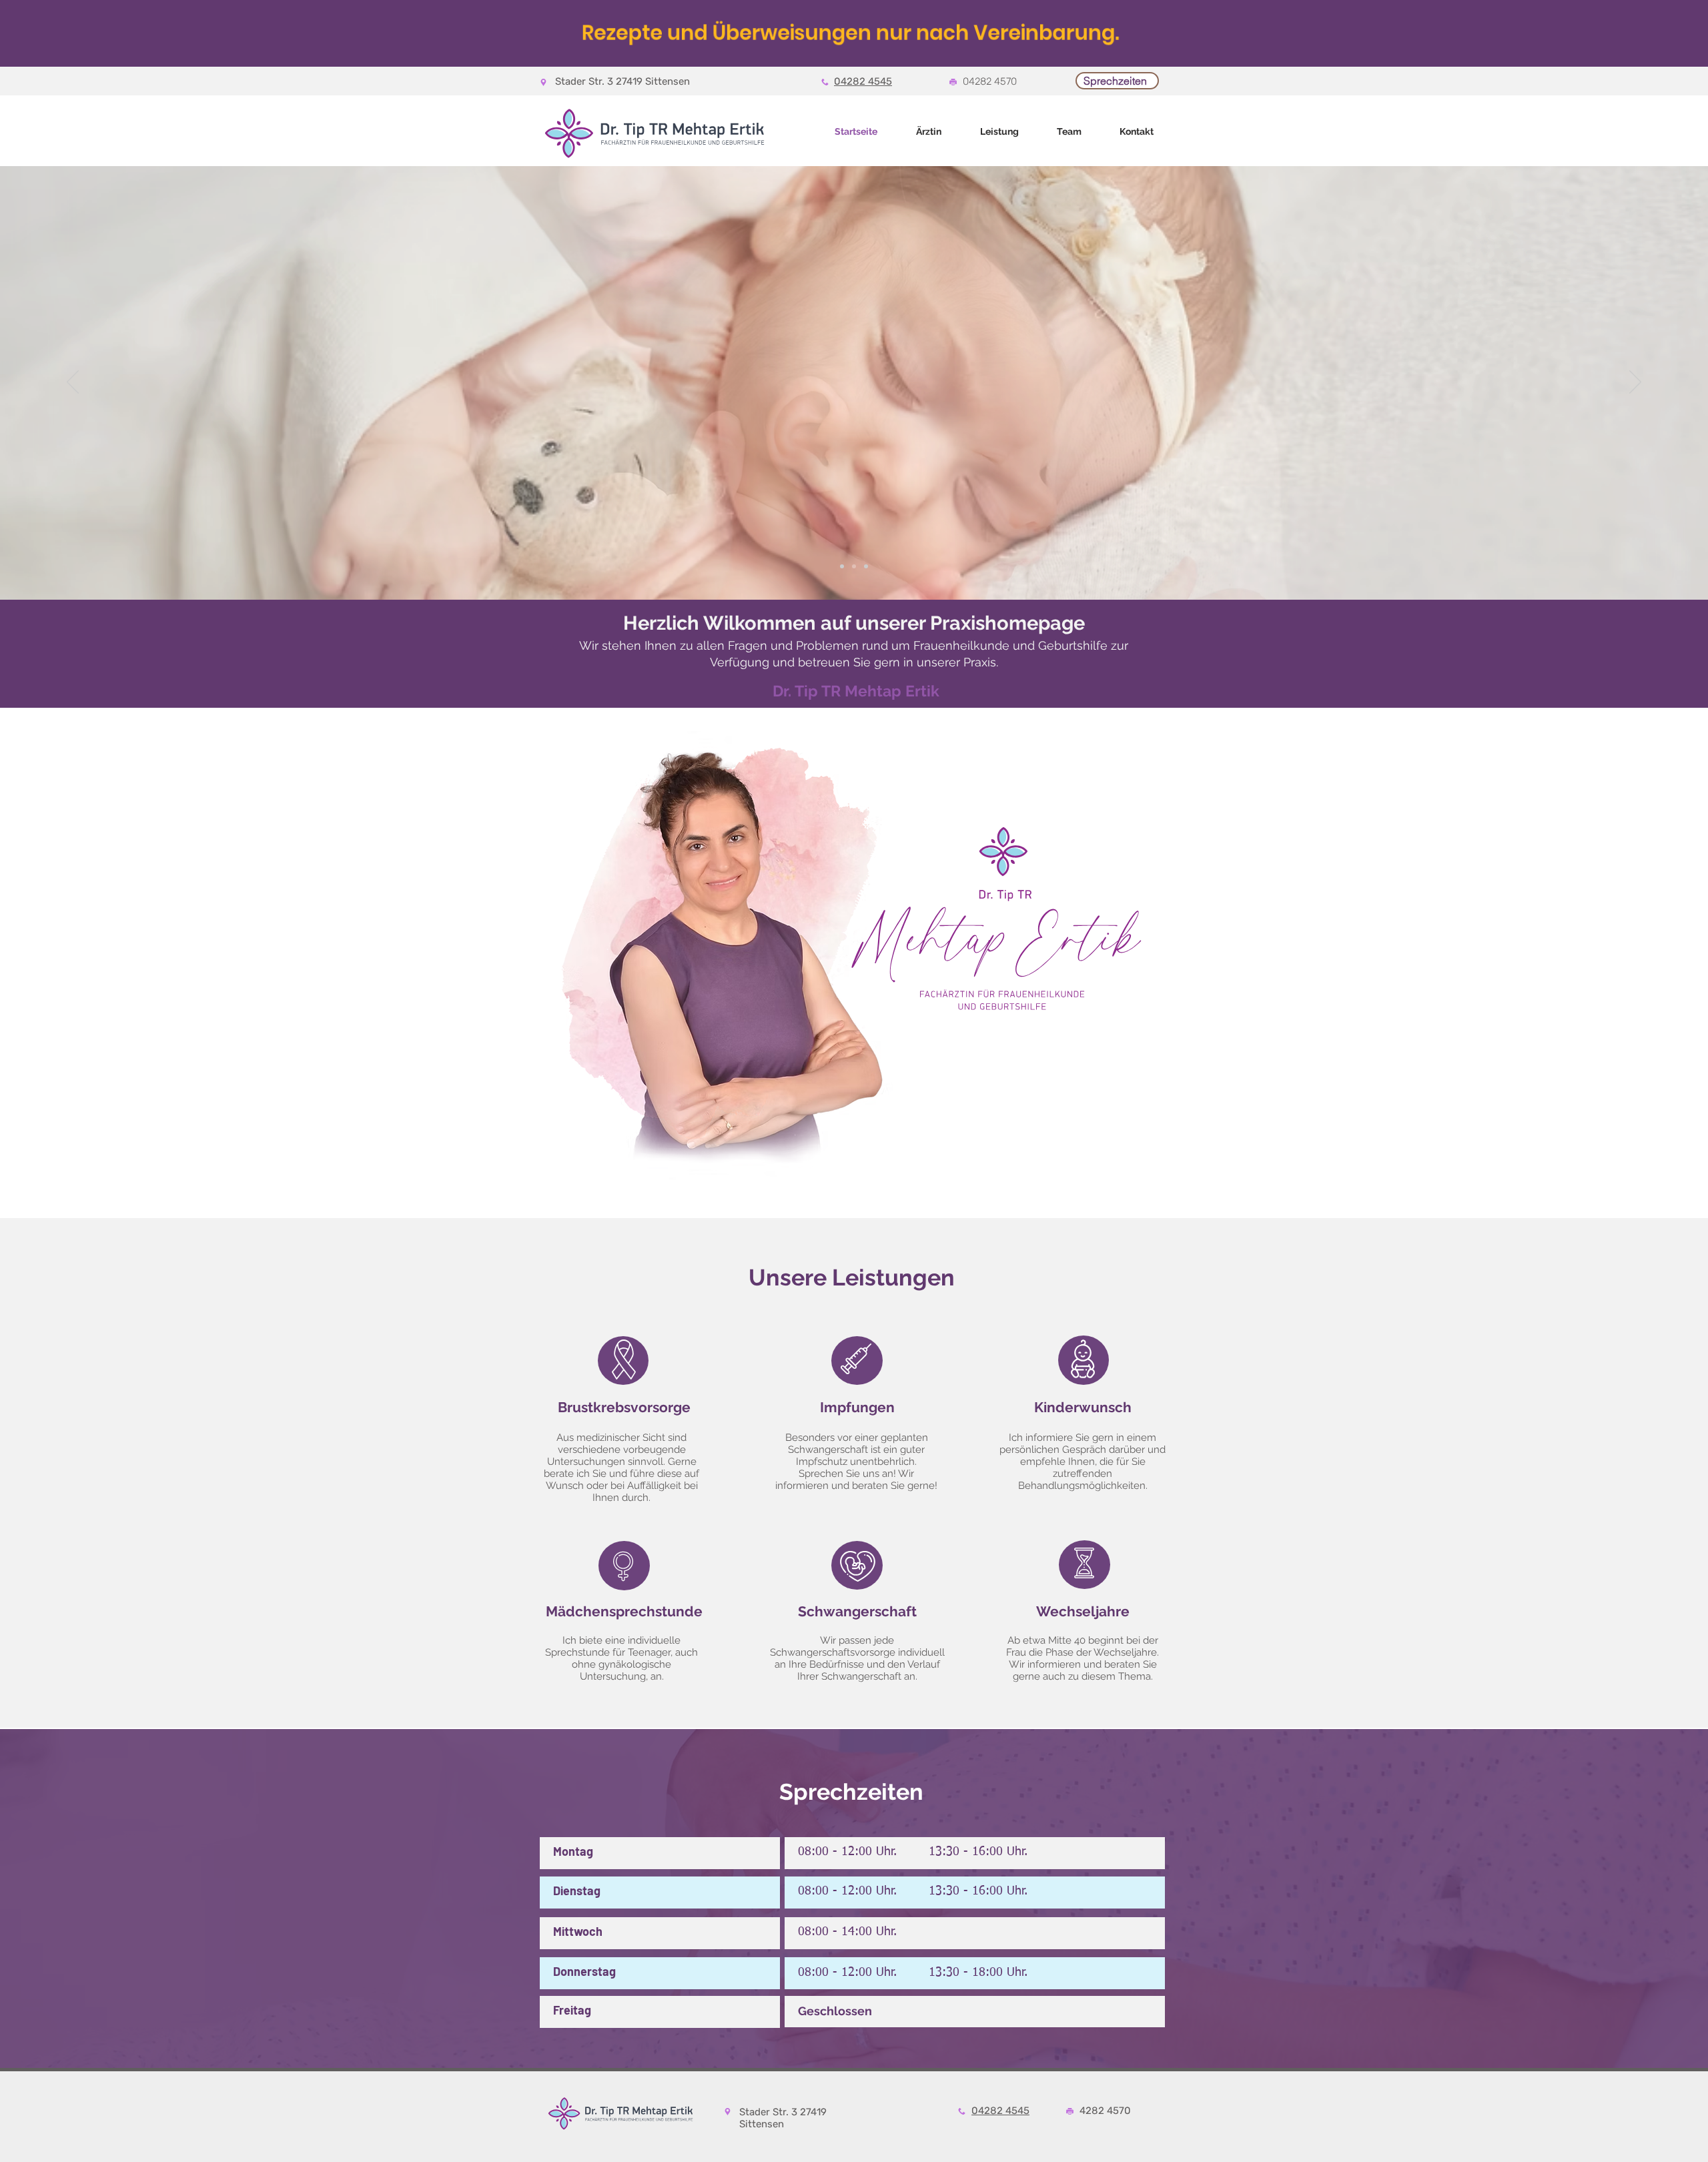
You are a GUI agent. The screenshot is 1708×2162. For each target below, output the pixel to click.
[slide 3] (866, 566)
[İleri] (1635, 383)
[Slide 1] (842, 566)
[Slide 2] (854, 566)
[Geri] (73, 383)
